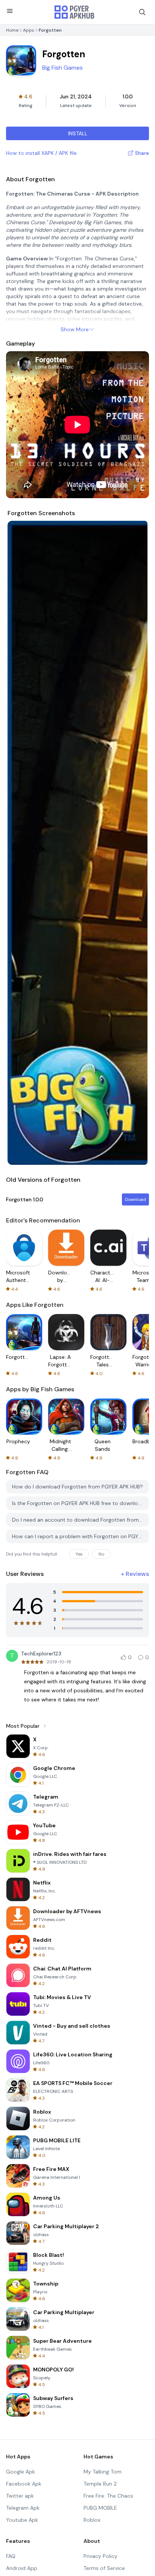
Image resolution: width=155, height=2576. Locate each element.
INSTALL (78, 133)
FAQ (11, 2556)
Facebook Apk (24, 2484)
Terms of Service (104, 2568)
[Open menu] (10, 11)
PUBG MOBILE (100, 2508)
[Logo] (74, 12)
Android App (22, 2568)
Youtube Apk (22, 2520)
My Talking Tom (103, 2472)
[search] (142, 12)
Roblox (92, 2520)
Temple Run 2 (100, 2484)
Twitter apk (20, 2496)
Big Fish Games (62, 68)
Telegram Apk (23, 2508)
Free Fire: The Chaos (108, 2496)
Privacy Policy (100, 2556)
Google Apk (21, 2472)
